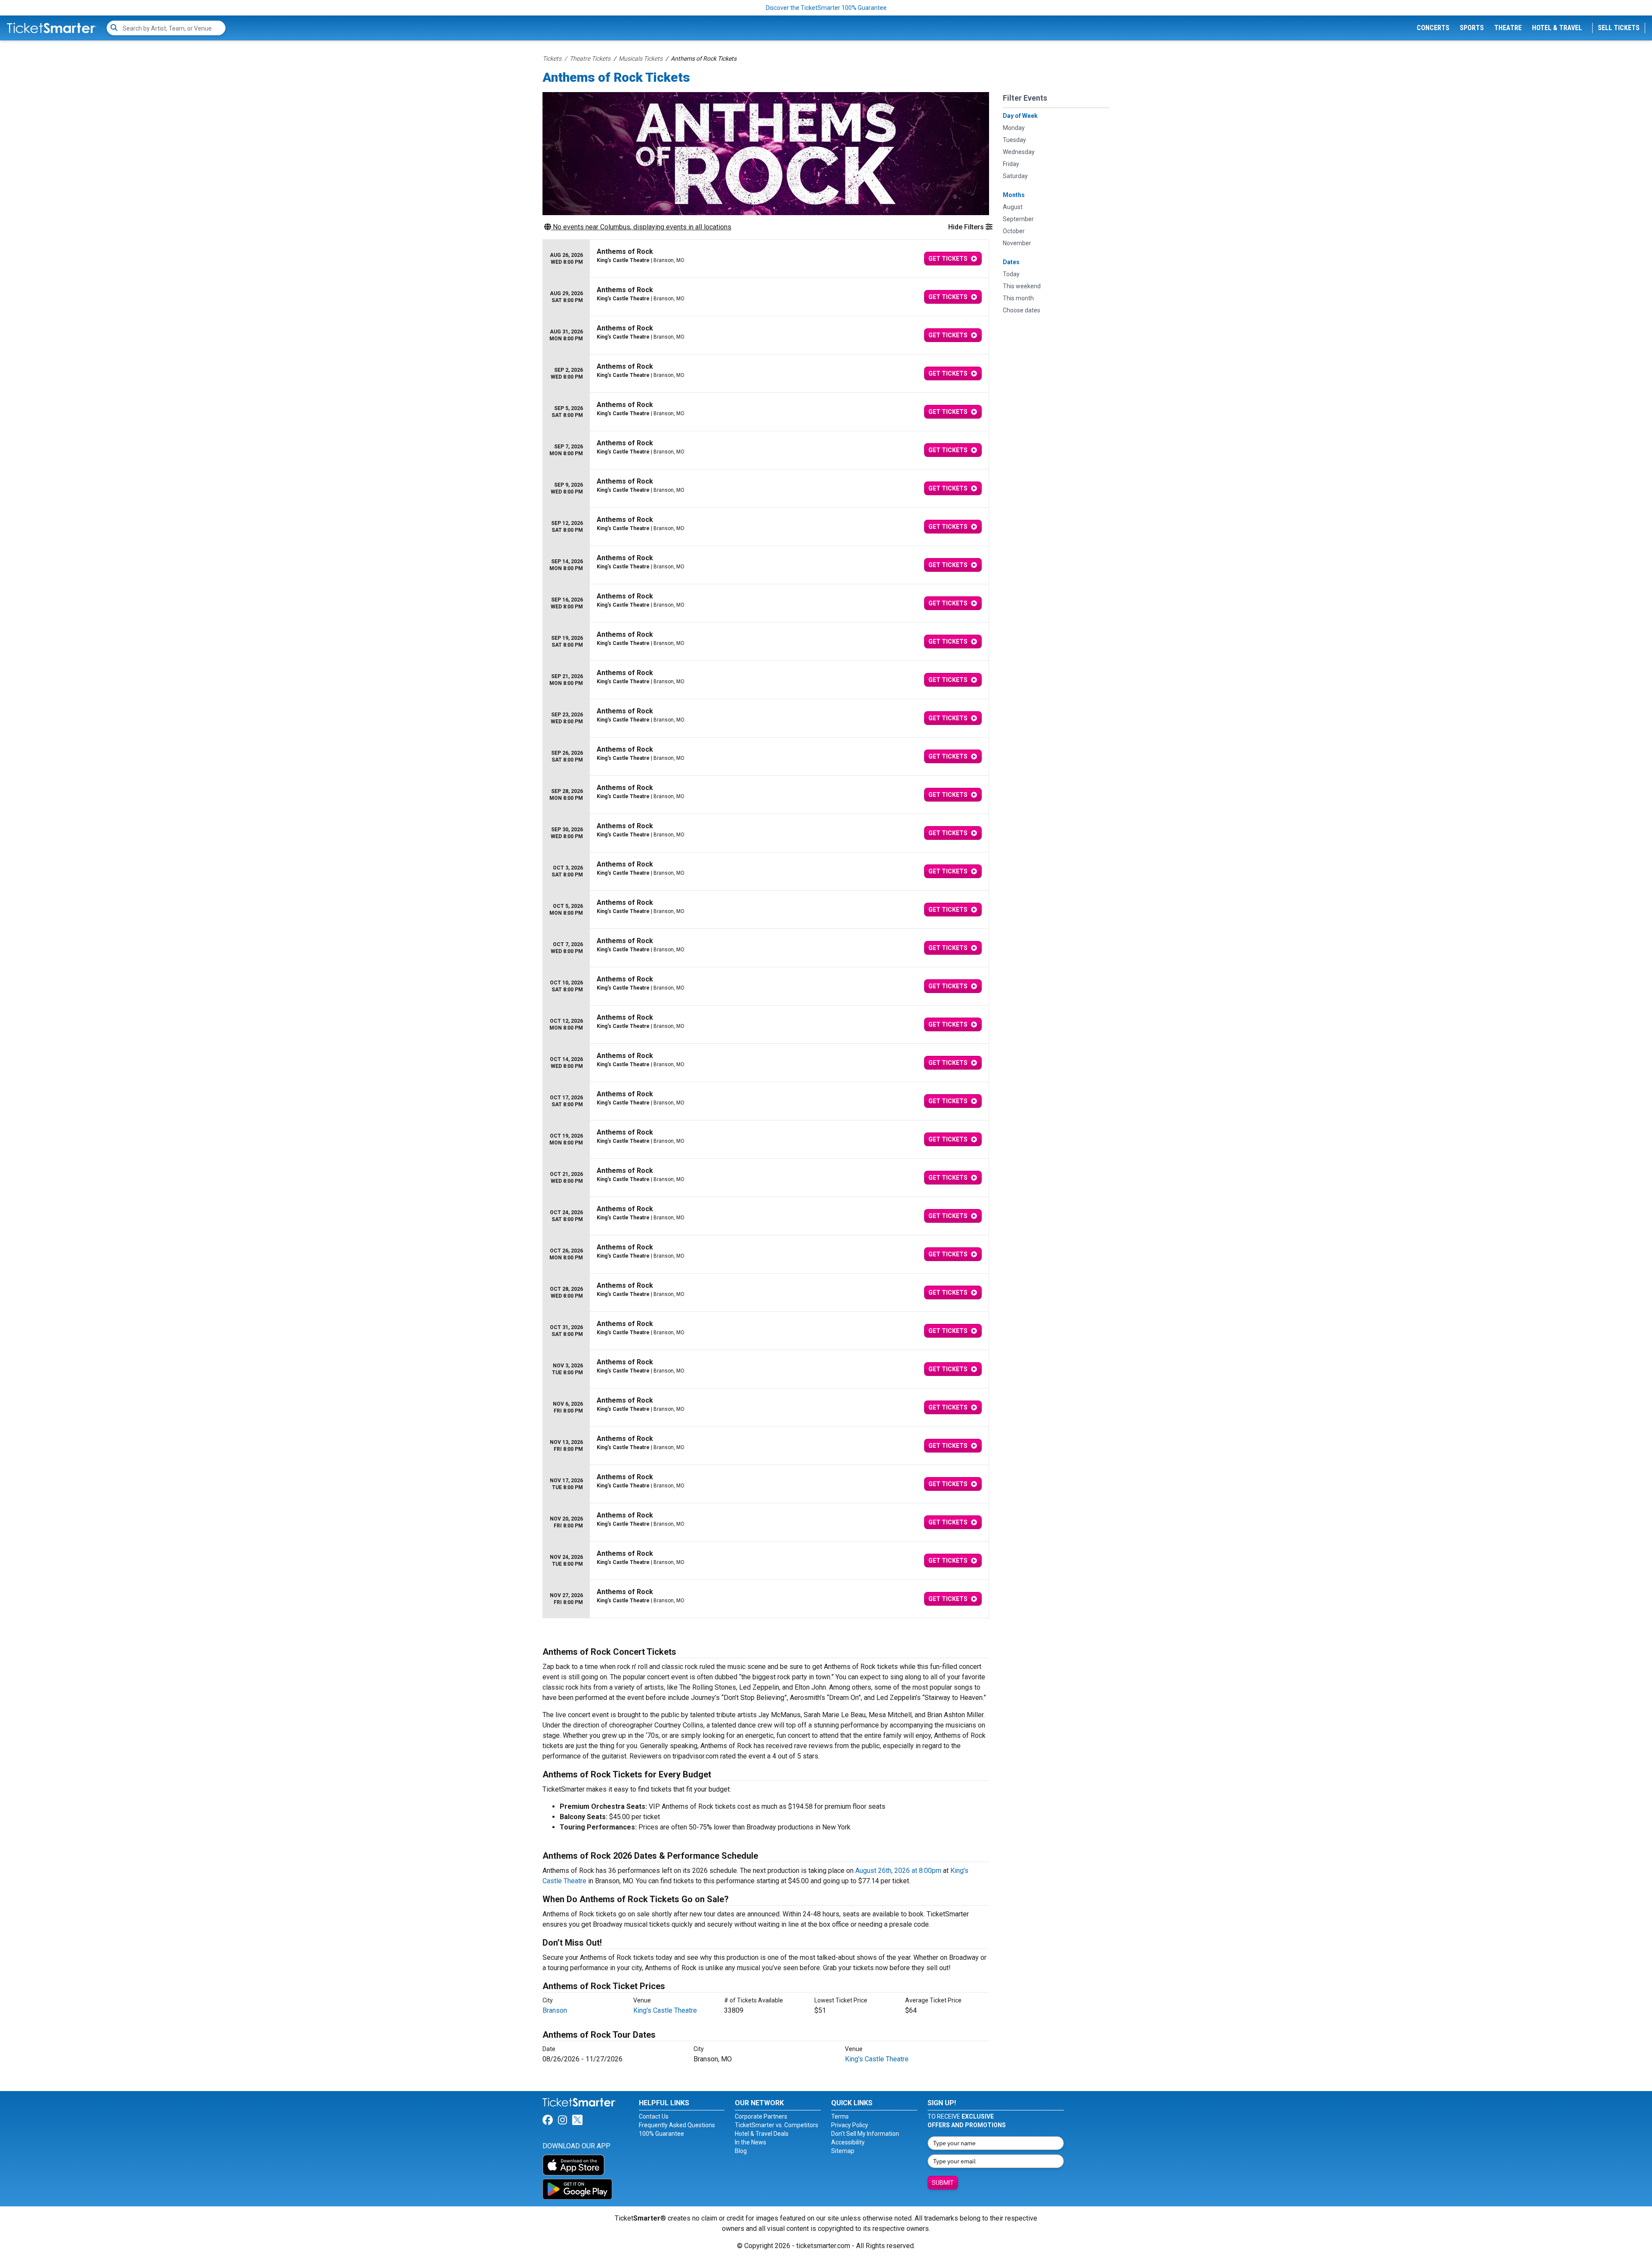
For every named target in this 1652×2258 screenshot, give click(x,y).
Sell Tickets (1619, 28)
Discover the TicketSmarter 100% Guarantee (826, 8)
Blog (741, 2151)
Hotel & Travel (1557, 28)
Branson (555, 2010)
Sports (1472, 28)
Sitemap (843, 2151)
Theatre (1508, 28)
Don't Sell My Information (865, 2134)
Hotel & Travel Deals (762, 2134)
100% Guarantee (661, 2134)
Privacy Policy (850, 2125)
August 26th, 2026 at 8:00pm (898, 1871)
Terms (840, 2116)
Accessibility (848, 2142)
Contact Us (654, 2116)
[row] (766, 259)
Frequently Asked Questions (677, 2125)
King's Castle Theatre (665, 2010)
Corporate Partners (761, 2116)
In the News (750, 2142)
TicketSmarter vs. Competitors (777, 2125)
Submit (943, 2183)
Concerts (1433, 28)
